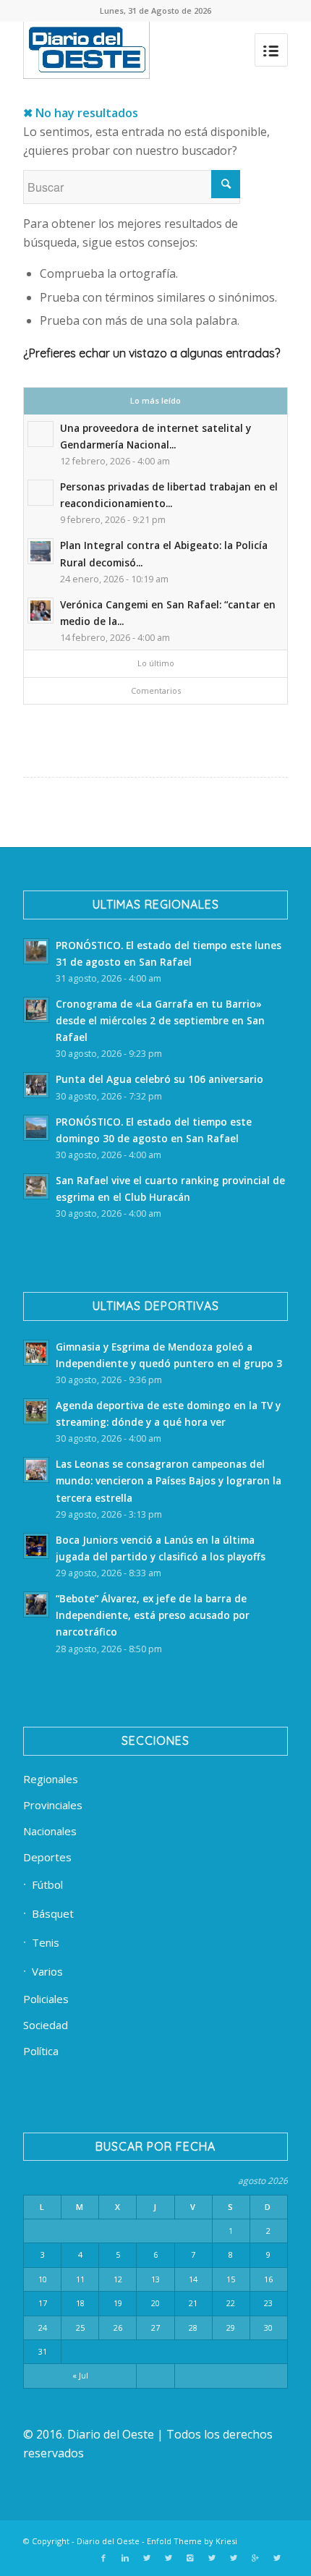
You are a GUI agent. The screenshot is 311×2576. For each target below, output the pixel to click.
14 (193, 2279)
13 (155, 2279)
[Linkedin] (125, 2558)
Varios (47, 1971)
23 (268, 2303)
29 (231, 2328)
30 (268, 2328)
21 (193, 2303)
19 (118, 2303)
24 (43, 2328)
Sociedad (46, 2025)
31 (43, 2351)
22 (231, 2303)
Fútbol (47, 1884)
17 (43, 2303)
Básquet (53, 1913)
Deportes (47, 1857)
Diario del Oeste (108, 2541)
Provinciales (53, 1805)
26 (118, 2328)
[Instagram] (190, 2558)
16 (268, 2279)
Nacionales (50, 1831)
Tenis (46, 1942)
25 (80, 2328)
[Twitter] (147, 2558)
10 (43, 2279)
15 (231, 2279)
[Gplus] (255, 2558)
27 (155, 2328)
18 (80, 2303)
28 (193, 2328)
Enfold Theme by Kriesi (192, 2541)
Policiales (46, 1999)
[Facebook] (103, 2558)
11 (80, 2279)
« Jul (80, 2375)
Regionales (51, 1779)
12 (118, 2279)
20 (155, 2303)
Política (41, 2051)
